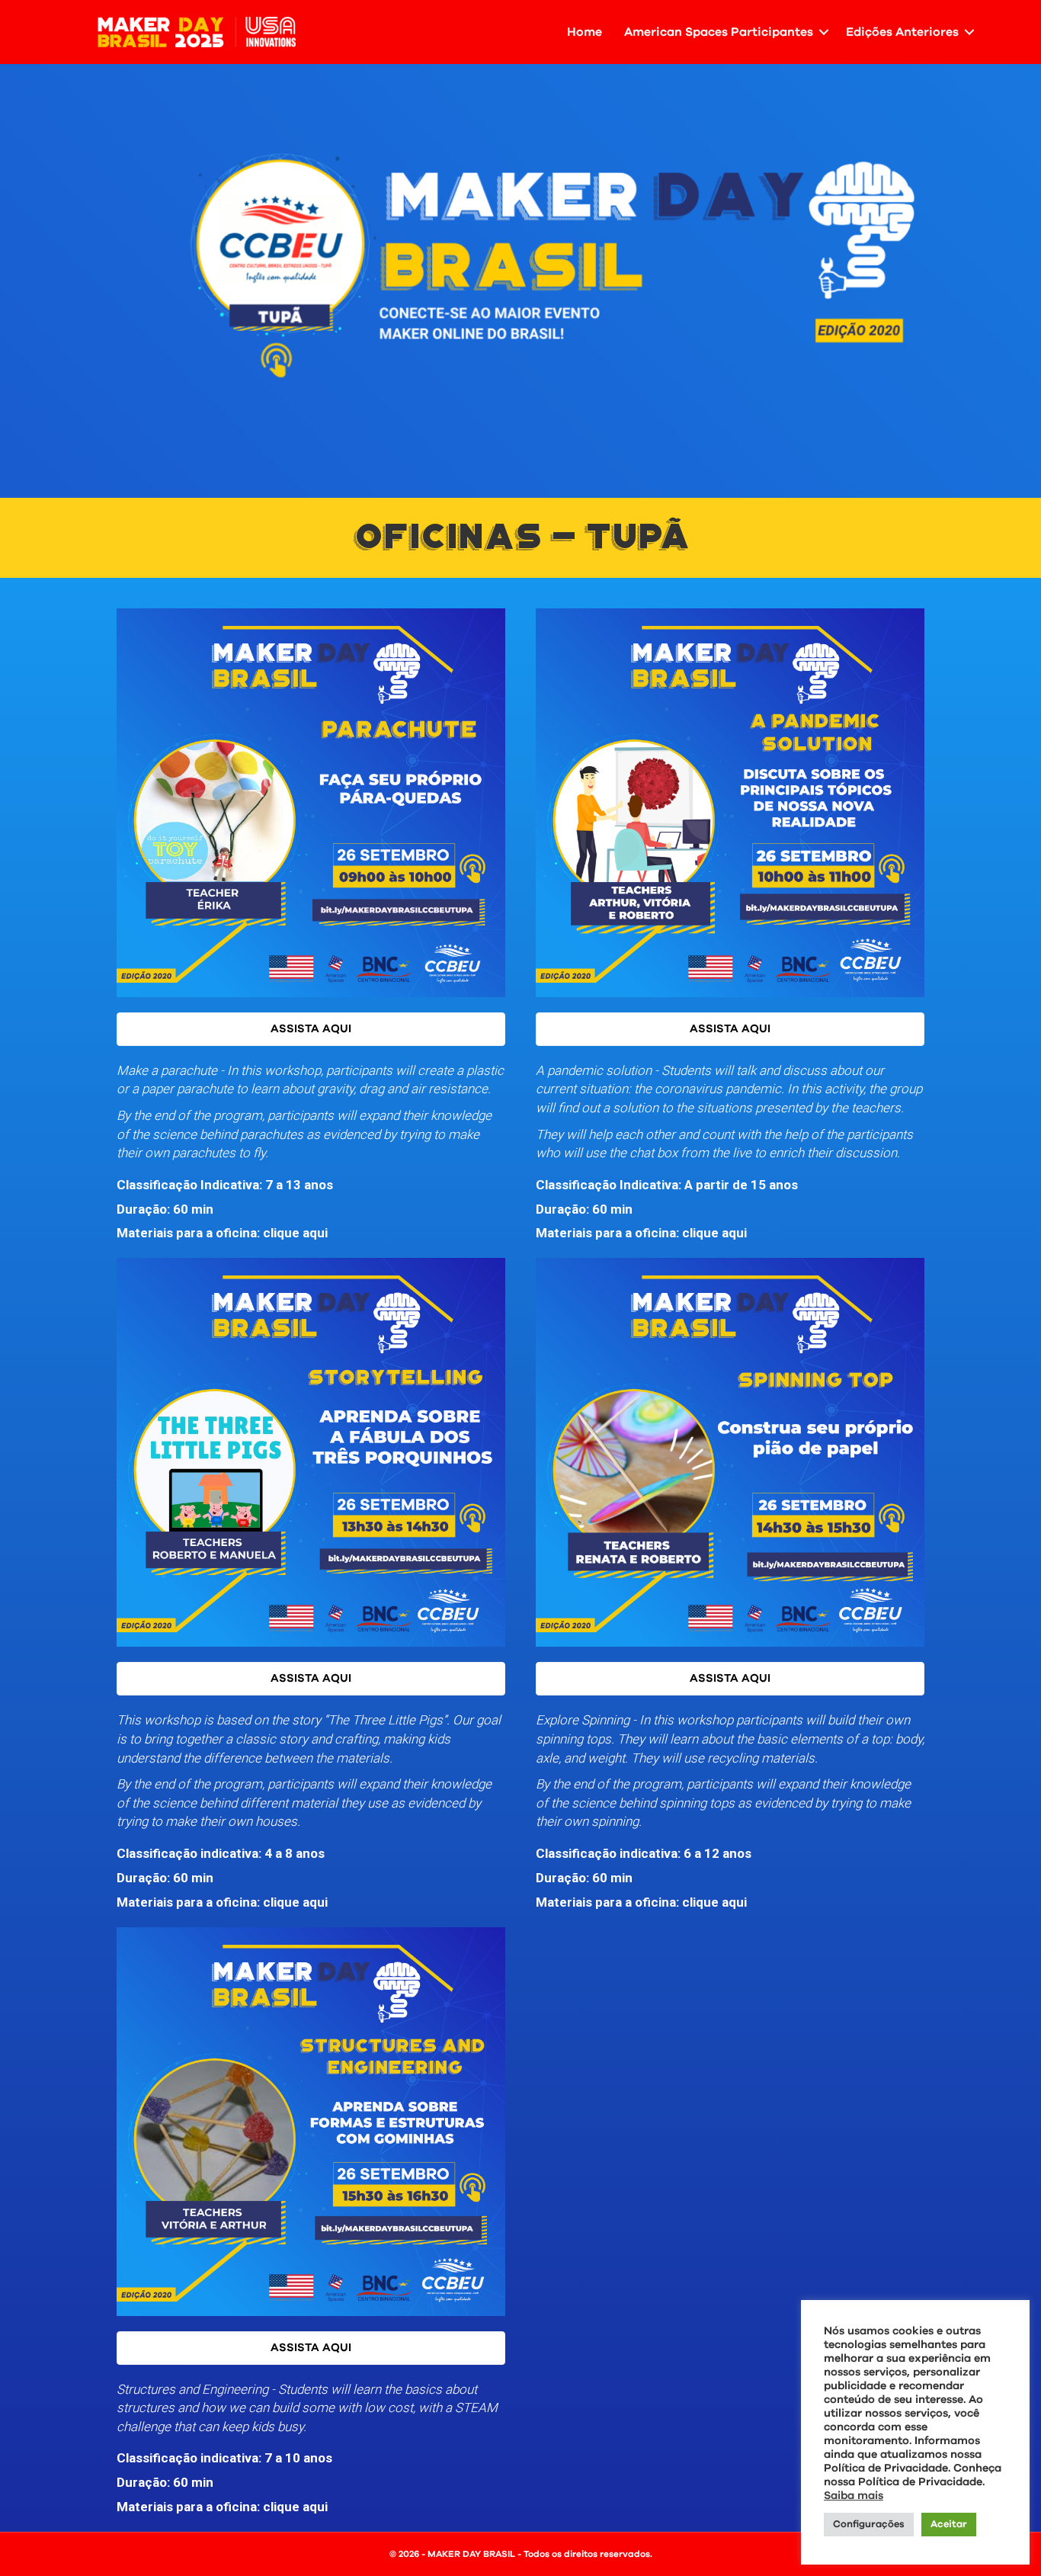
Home (585, 32)
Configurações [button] (869, 2525)
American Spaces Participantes (719, 32)
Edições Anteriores (902, 32)
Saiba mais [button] (854, 2496)
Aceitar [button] (949, 2525)
